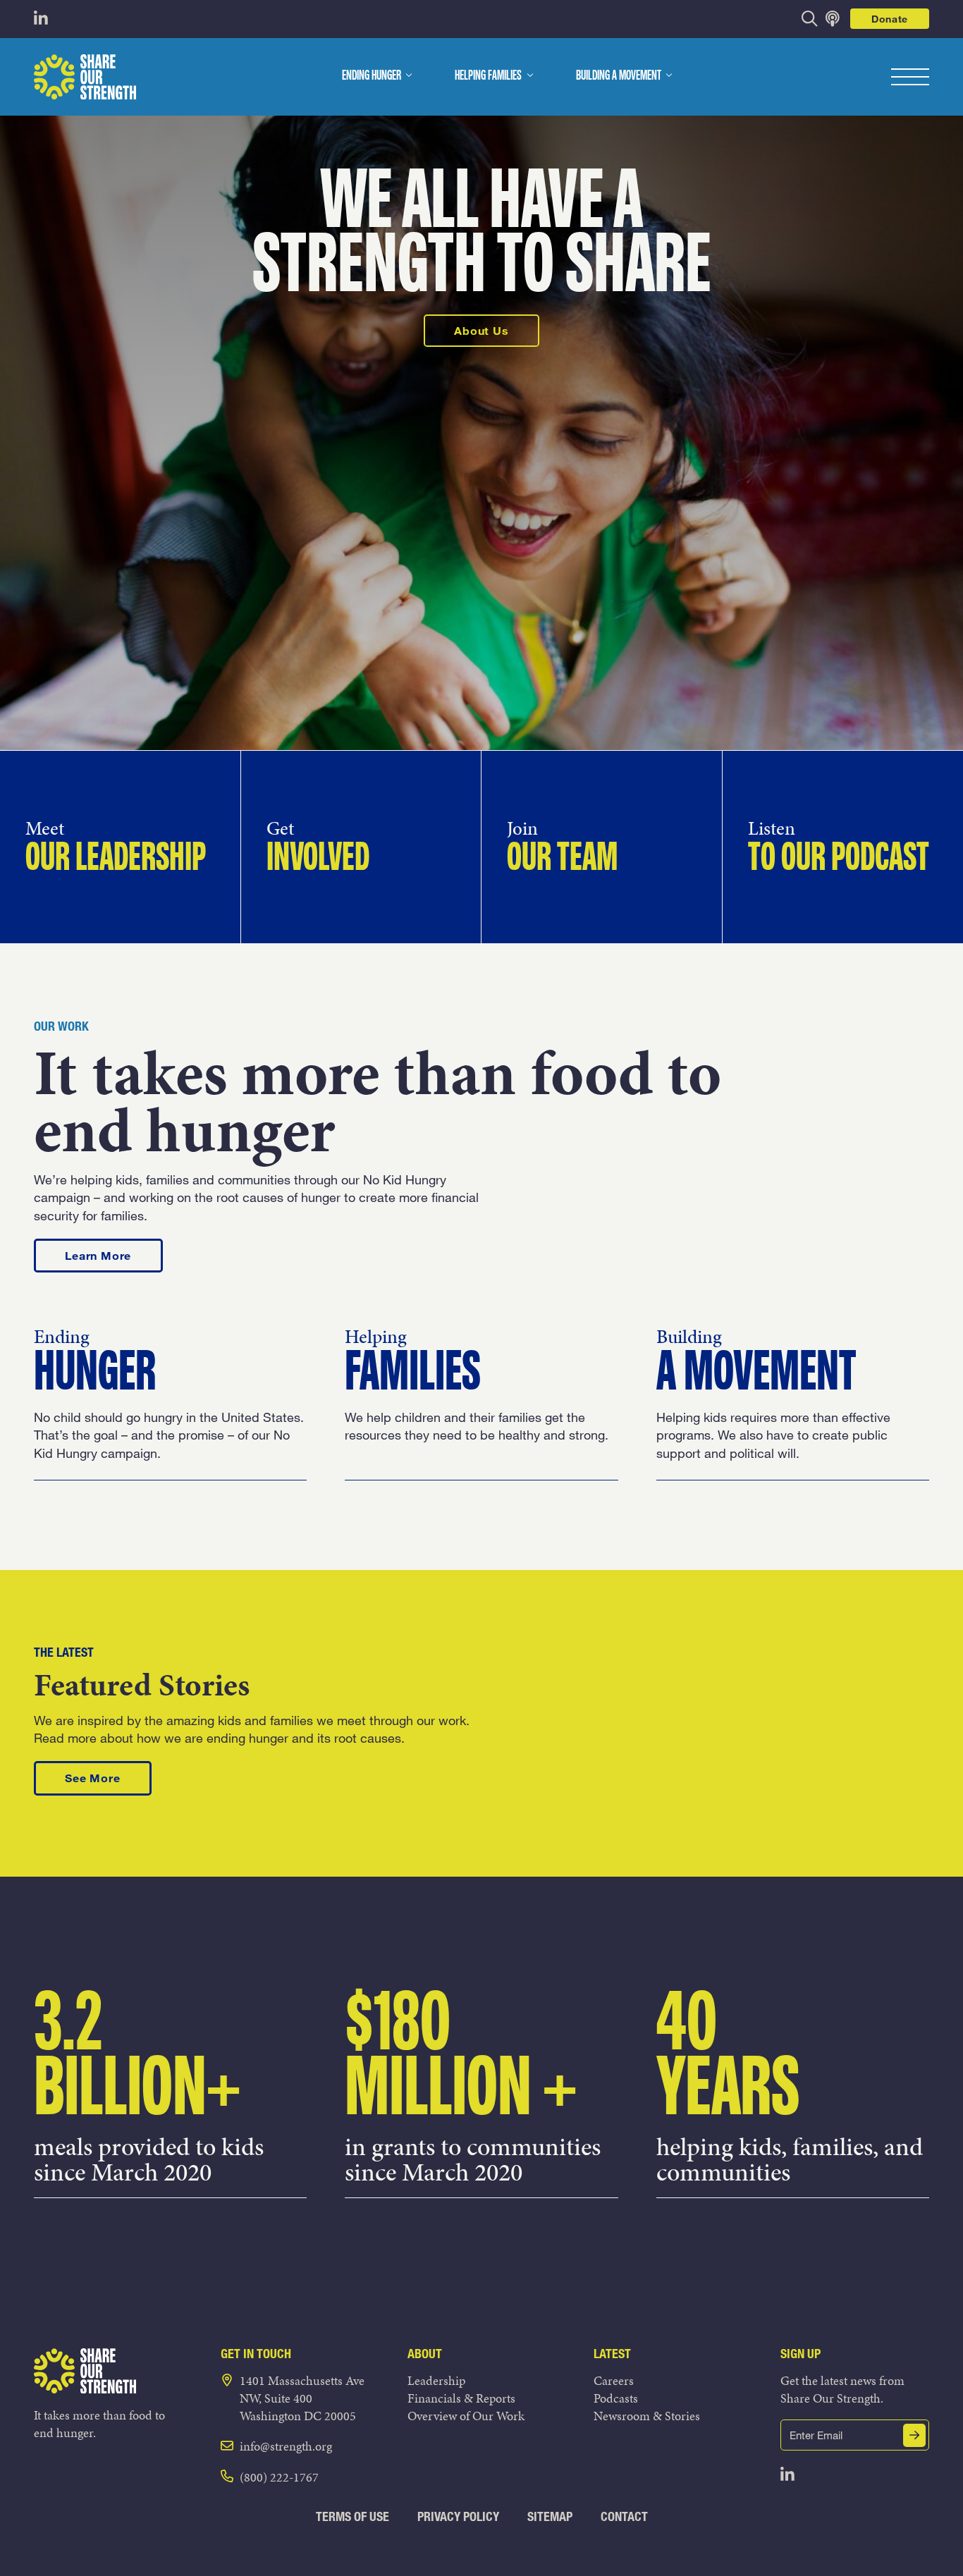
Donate (890, 19)
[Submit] (914, 2435)
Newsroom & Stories (647, 2416)
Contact (624, 2516)
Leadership (436, 2380)
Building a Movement (619, 76)
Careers (614, 2380)
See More (108, 1777)
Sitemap (550, 2516)
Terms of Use (352, 2516)
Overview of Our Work (466, 2416)
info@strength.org (286, 2446)
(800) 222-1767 (279, 2477)
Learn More (114, 1255)
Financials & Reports (461, 2398)
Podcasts (616, 2398)
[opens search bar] (810, 19)
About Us (481, 330)
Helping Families (488, 76)
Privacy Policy (458, 2516)
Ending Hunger (372, 76)
